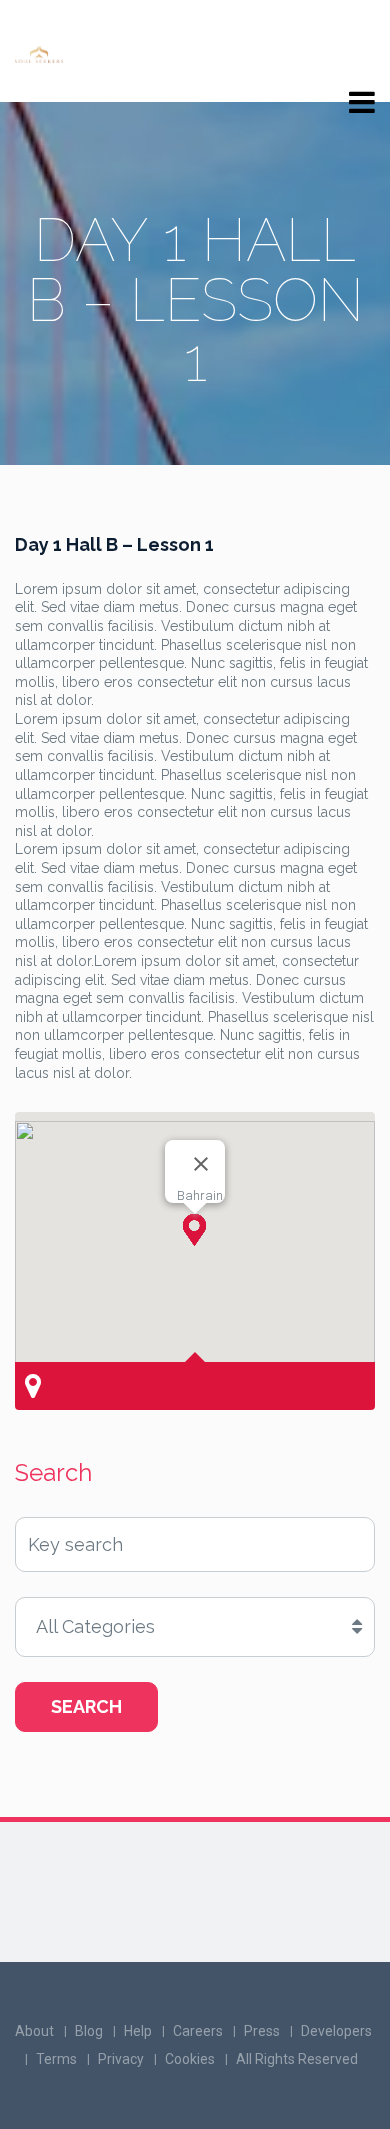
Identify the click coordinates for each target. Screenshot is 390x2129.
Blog (89, 2031)
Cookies (190, 2059)
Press (262, 2031)
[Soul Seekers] (39, 52)
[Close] (201, 1164)
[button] (194, 1230)
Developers (336, 2031)
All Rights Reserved (297, 2059)
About (34, 2031)
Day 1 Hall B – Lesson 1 (114, 544)
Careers (198, 2031)
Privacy (121, 2059)
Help (138, 2031)
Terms (56, 2059)
